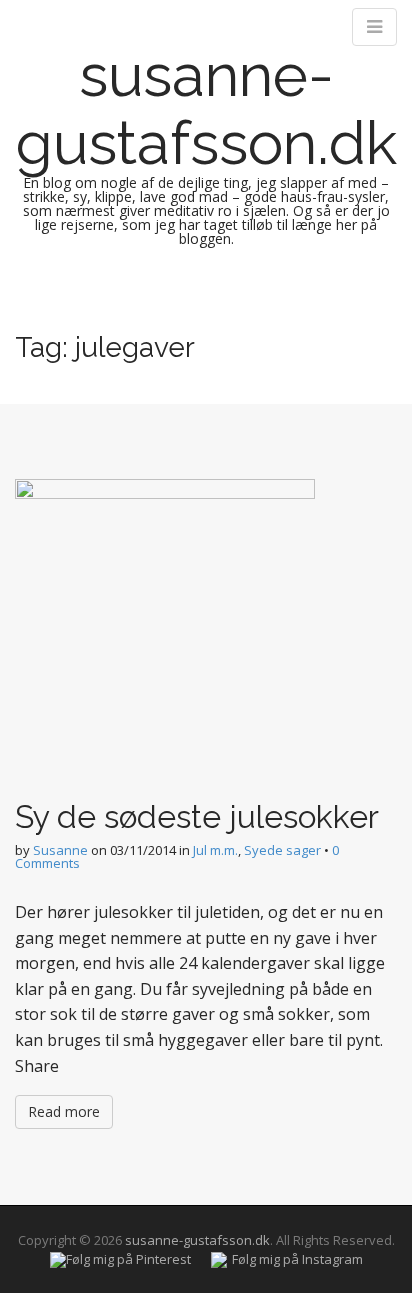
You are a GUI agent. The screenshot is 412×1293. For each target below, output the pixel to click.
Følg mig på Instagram (297, 1259)
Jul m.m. (215, 850)
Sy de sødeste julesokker (197, 816)
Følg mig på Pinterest (128, 1259)
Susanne (60, 850)
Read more (64, 1111)
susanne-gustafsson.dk (206, 109)
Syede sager (282, 850)
